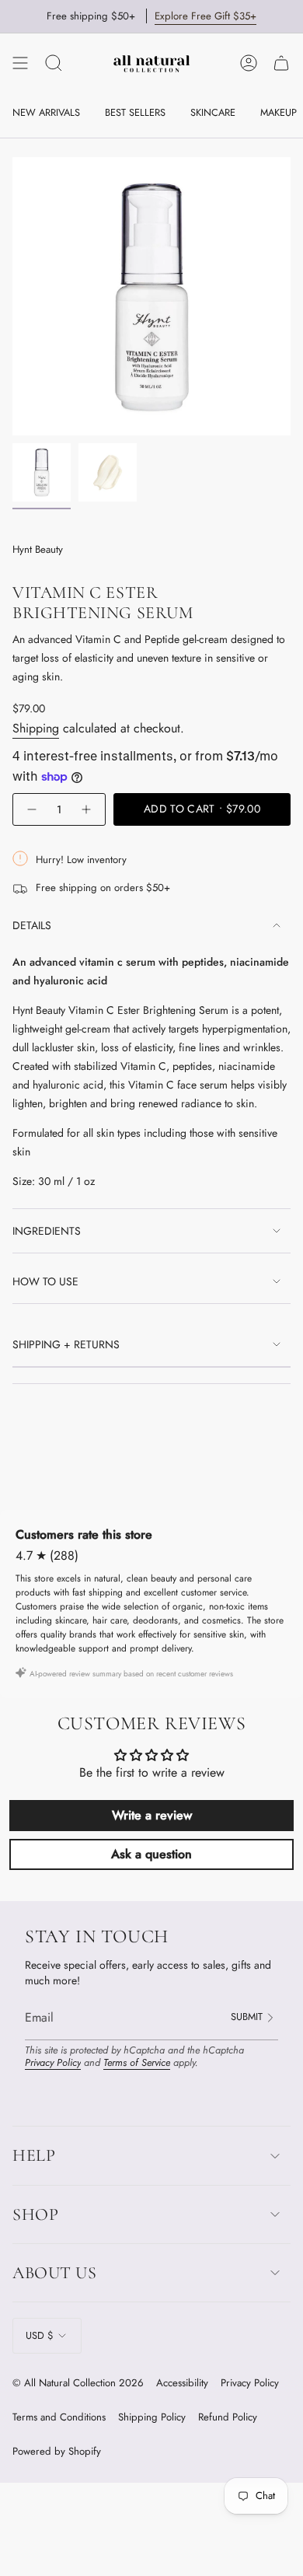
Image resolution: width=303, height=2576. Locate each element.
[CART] (281, 63)
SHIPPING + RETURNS (66, 1344)
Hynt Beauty (38, 549)
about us (54, 2273)
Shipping (36, 728)
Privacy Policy (53, 2062)
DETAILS (32, 925)
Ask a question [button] (151, 1854)
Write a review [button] (152, 1815)
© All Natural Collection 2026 (78, 2383)
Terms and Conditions (59, 2417)
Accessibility (182, 2383)
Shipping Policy (152, 2417)
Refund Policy (228, 2417)
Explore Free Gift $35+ (205, 16)
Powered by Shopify (57, 2451)
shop (35, 2214)
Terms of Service (137, 2062)
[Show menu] (20, 63)
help (34, 2155)
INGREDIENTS (47, 1231)
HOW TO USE (45, 1281)
